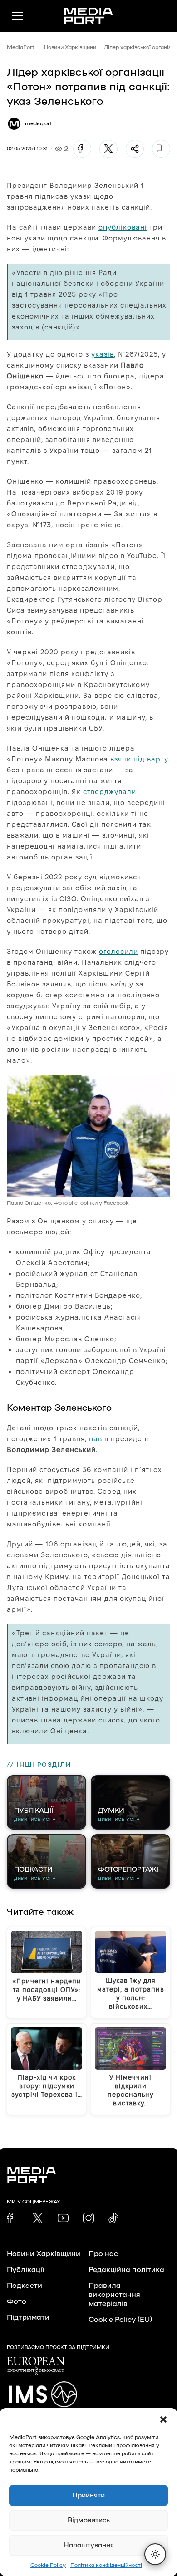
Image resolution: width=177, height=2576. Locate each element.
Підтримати (28, 2317)
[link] (12, 2218)
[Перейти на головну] (88, 16)
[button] (163, 2419)
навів (99, 1439)
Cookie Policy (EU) (120, 2320)
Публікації (25, 2270)
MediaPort (21, 47)
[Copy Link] (161, 149)
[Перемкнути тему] (155, 2554)
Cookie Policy (48, 2565)
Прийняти (88, 2495)
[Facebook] (82, 149)
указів (103, 354)
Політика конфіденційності (106, 2565)
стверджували (110, 792)
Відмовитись (89, 2520)
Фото (17, 2301)
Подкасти (25, 2286)
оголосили (118, 951)
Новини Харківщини (70, 47)
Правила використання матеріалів (114, 2295)
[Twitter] (108, 149)
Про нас (103, 2254)
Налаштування (89, 2545)
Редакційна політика (126, 2270)
